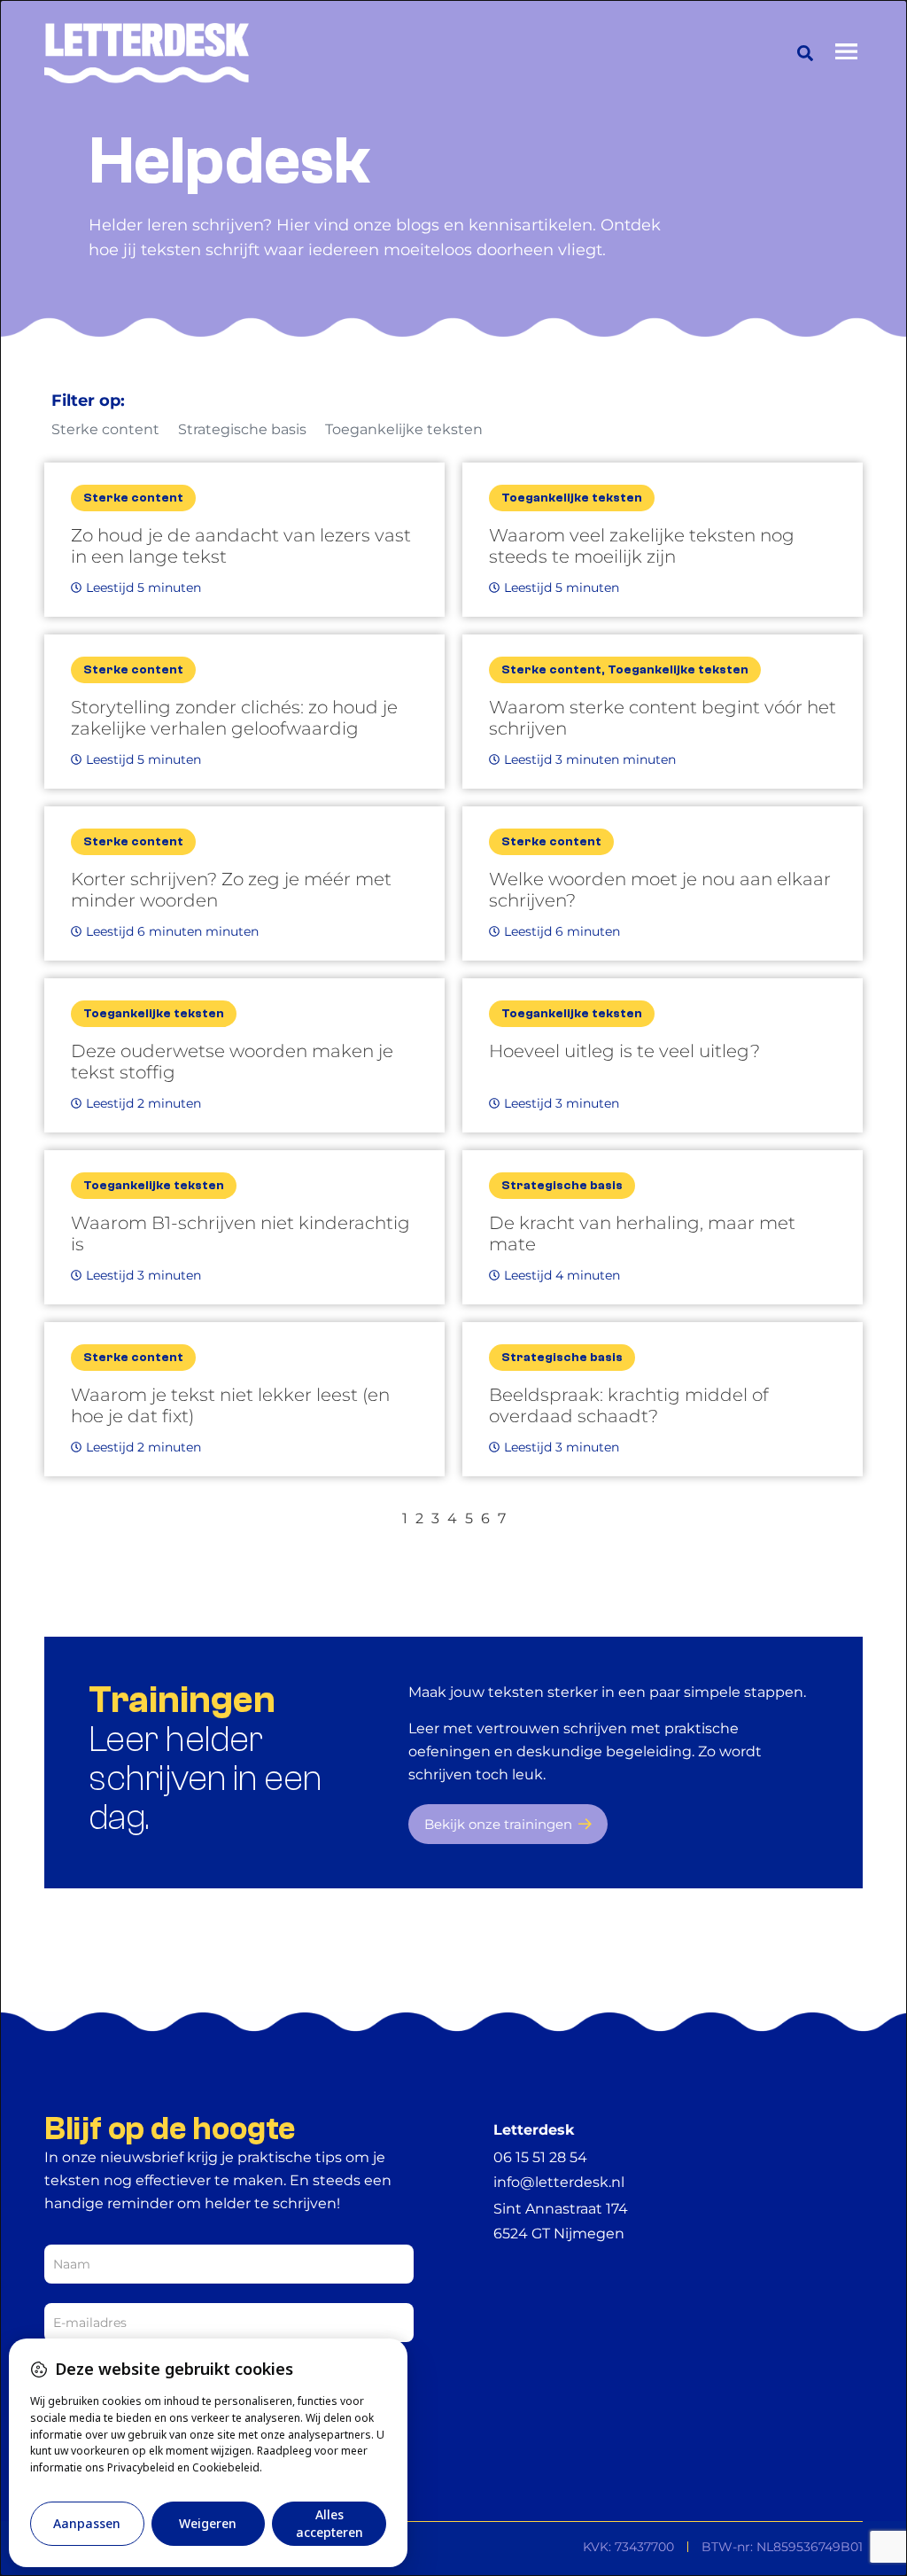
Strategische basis (242, 429)
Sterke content (105, 429)
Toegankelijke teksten (404, 429)
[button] (805, 53)
